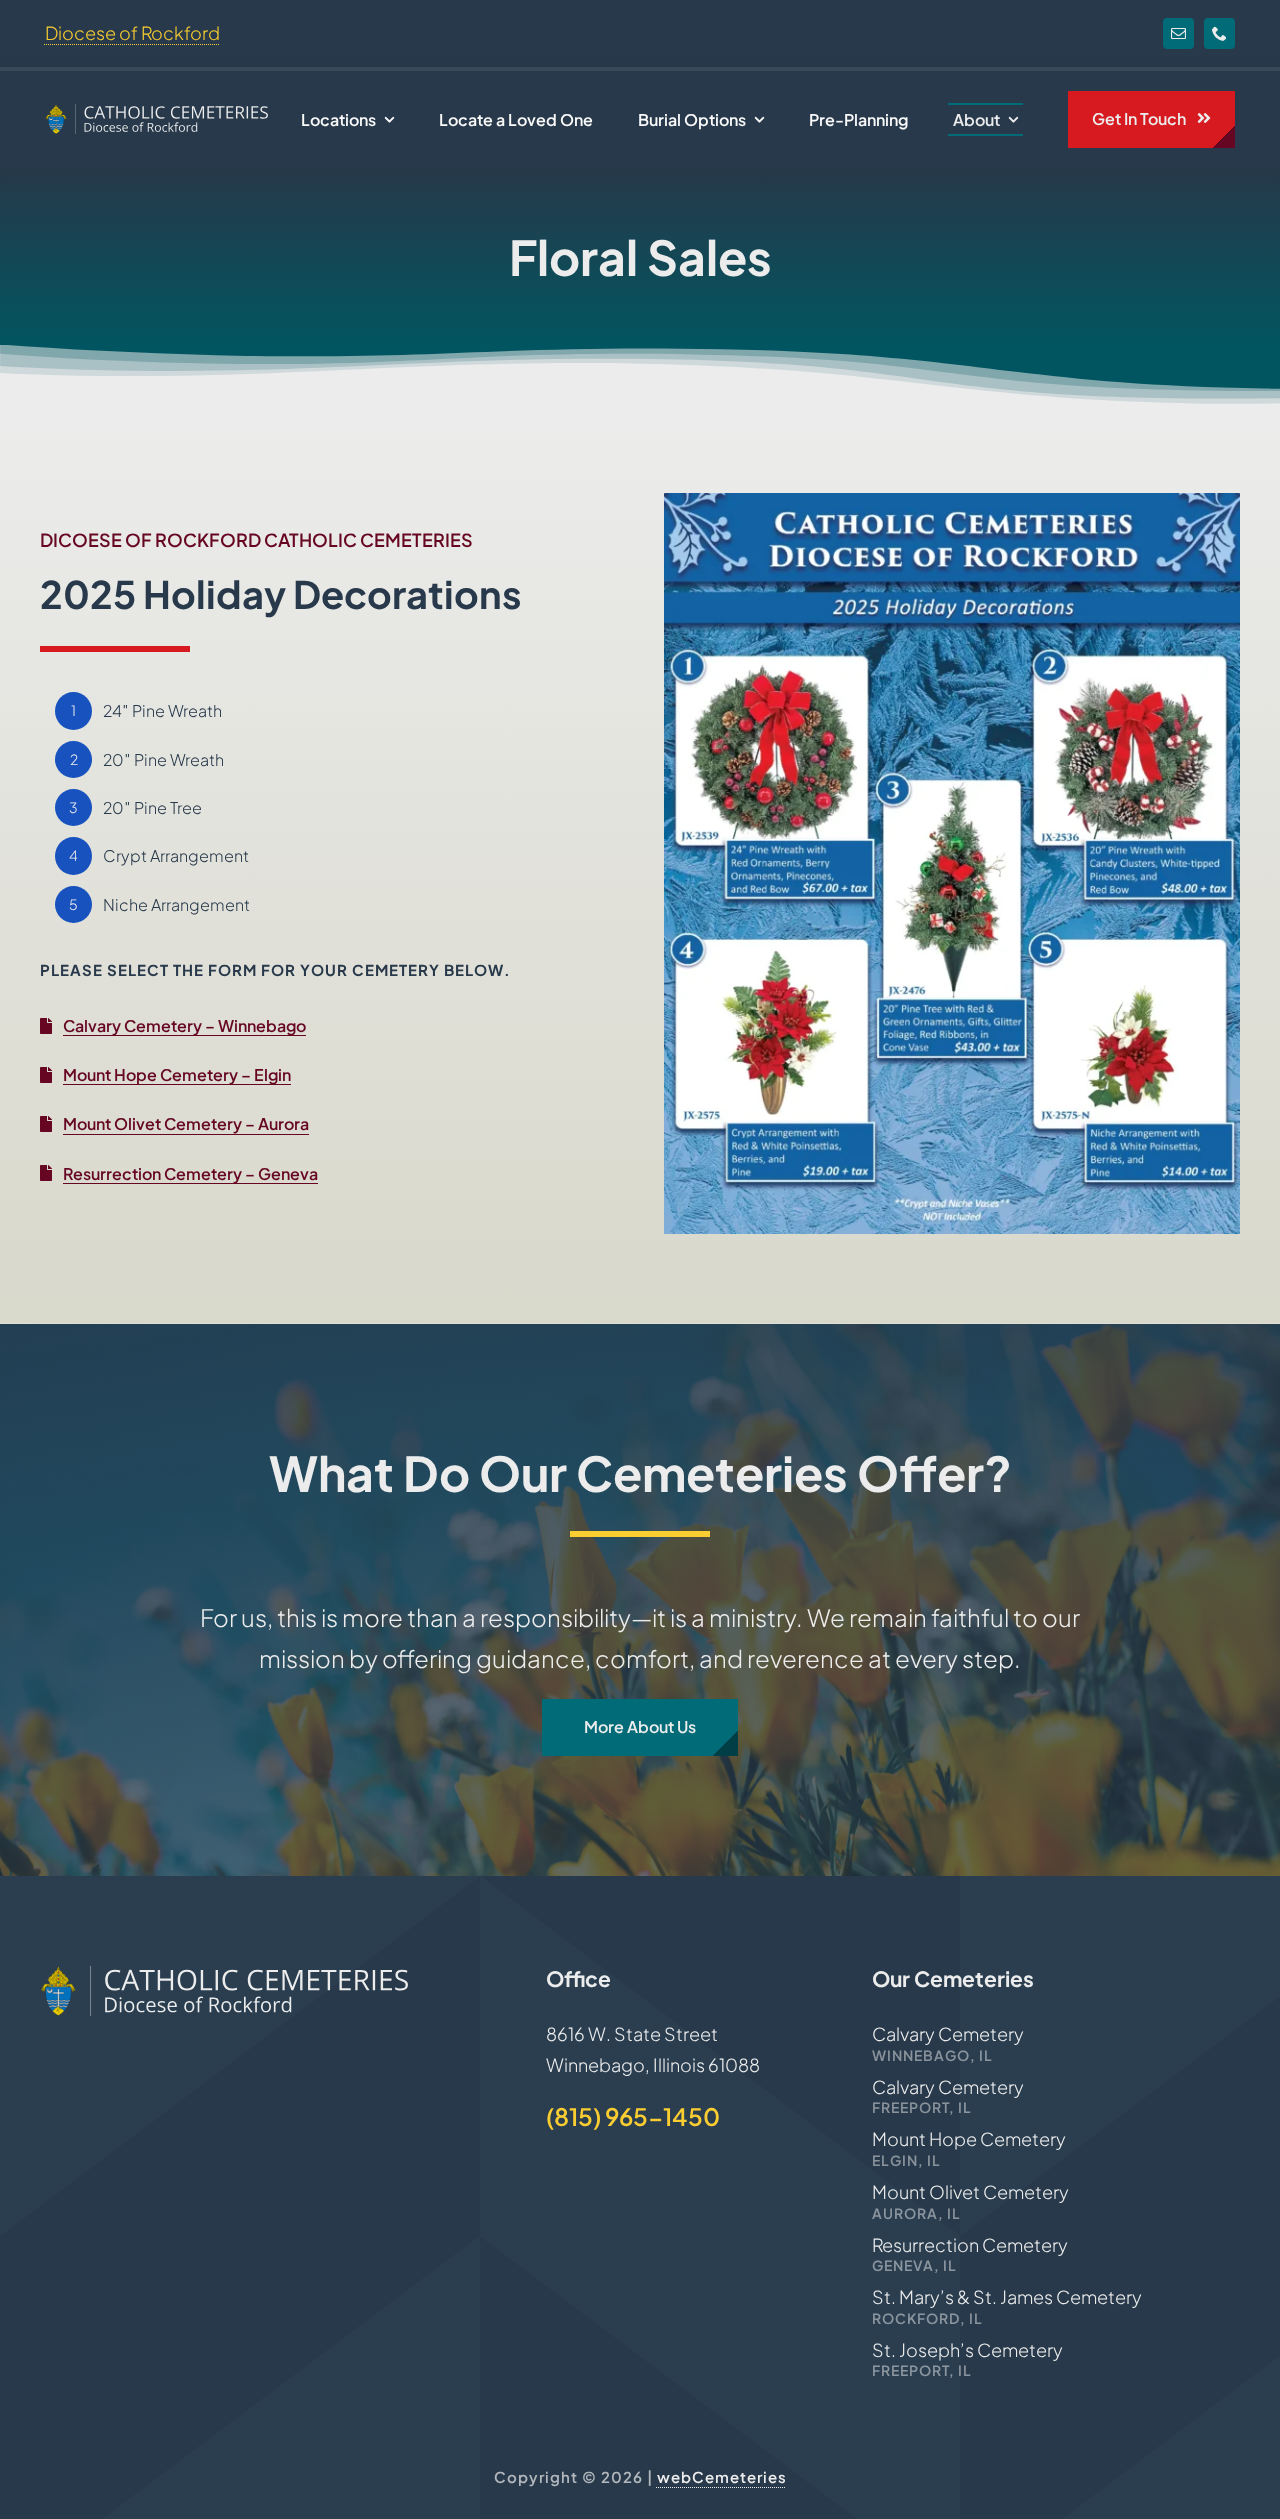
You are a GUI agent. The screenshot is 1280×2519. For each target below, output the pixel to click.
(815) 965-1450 (633, 2116)
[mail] (1178, 33)
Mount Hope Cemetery (969, 2138)
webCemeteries (722, 2476)
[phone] (1219, 33)
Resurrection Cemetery (970, 2244)
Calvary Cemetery (948, 2033)
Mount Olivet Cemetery (970, 2191)
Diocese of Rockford (132, 32)
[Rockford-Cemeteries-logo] (156, 112)
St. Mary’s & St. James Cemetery (1007, 2296)
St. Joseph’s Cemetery (967, 2349)
